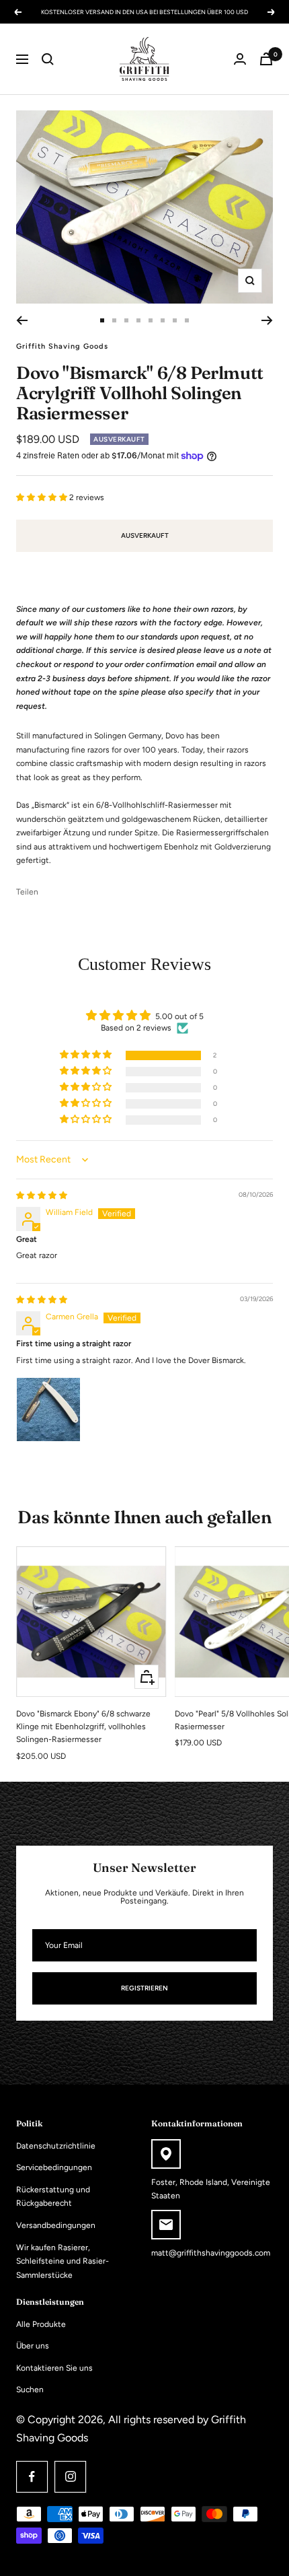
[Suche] (48, 59)
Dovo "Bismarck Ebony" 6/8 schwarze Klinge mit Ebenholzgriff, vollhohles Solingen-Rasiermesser (83, 1727)
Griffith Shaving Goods (62, 346)
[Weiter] (267, 320)
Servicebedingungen (54, 2167)
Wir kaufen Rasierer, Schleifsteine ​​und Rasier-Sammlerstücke (63, 2261)
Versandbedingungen (56, 2225)
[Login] (240, 59)
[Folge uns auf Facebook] (32, 2477)
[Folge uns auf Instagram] (70, 2477)
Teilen (27, 892)
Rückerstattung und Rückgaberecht (53, 2197)
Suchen (30, 2390)
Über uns (33, 2346)
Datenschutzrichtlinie (56, 2146)
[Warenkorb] (266, 59)
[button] (43, 497)
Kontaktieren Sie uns (54, 2368)
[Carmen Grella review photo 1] (48, 1409)
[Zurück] (22, 320)
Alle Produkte (41, 2324)
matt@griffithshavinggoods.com (211, 2253)
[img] (42, 1195)
